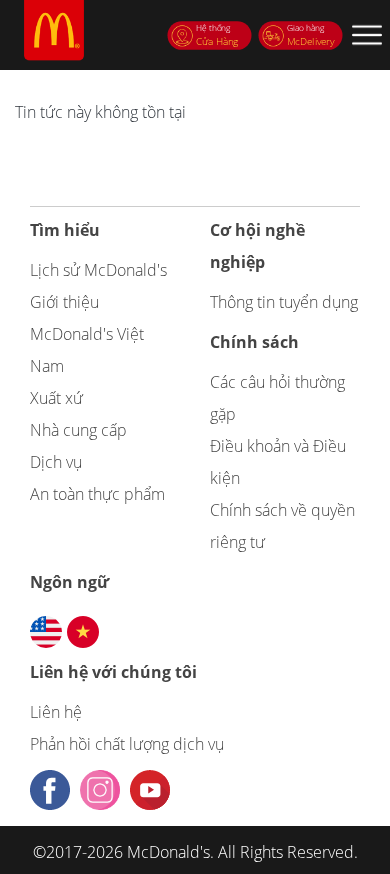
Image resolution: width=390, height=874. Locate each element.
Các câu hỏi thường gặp (277, 398)
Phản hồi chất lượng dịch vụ (127, 744)
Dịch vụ (56, 462)
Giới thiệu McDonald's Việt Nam (87, 334)
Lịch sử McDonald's (98, 270)
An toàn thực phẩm (97, 494)
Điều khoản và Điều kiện (278, 462)
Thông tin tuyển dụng (284, 302)
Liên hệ (56, 712)
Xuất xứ (56, 398)
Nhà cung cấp (78, 430)
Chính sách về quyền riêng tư (282, 526)
